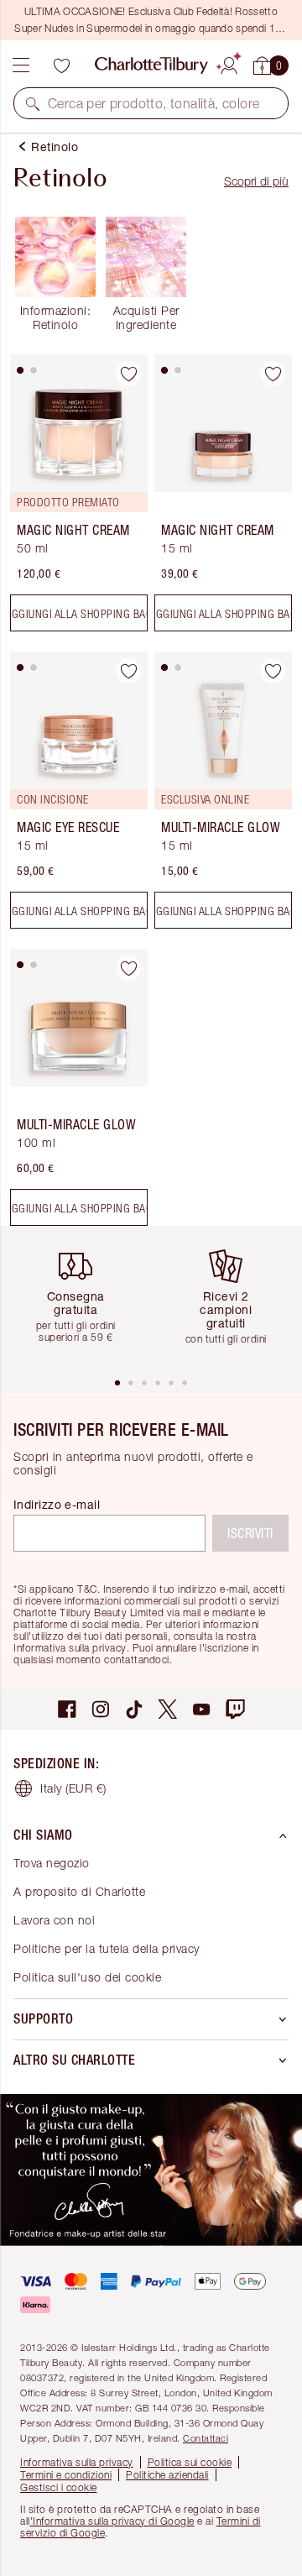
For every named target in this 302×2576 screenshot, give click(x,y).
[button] (33, 103)
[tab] (20, 370)
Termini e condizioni (66, 2475)
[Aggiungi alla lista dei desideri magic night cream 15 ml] (273, 374)
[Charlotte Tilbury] (151, 65)
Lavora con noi (54, 1920)
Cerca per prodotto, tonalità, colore (154, 103)
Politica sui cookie (190, 2462)
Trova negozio (52, 1863)
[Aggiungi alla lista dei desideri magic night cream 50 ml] (128, 374)
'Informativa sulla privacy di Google (112, 2521)
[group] (82, 1301)
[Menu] (21, 65)
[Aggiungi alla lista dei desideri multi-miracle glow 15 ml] (273, 671)
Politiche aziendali (167, 2475)
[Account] (229, 63)
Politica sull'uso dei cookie (87, 1977)
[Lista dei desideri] (61, 65)
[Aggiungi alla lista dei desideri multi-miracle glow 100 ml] (128, 968)
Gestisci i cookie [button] (59, 2487)
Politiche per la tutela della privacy (107, 1948)
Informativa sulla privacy (77, 2462)
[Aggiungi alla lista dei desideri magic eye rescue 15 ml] (128, 671)
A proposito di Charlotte (79, 1891)
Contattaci (206, 2438)
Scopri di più (256, 181)
